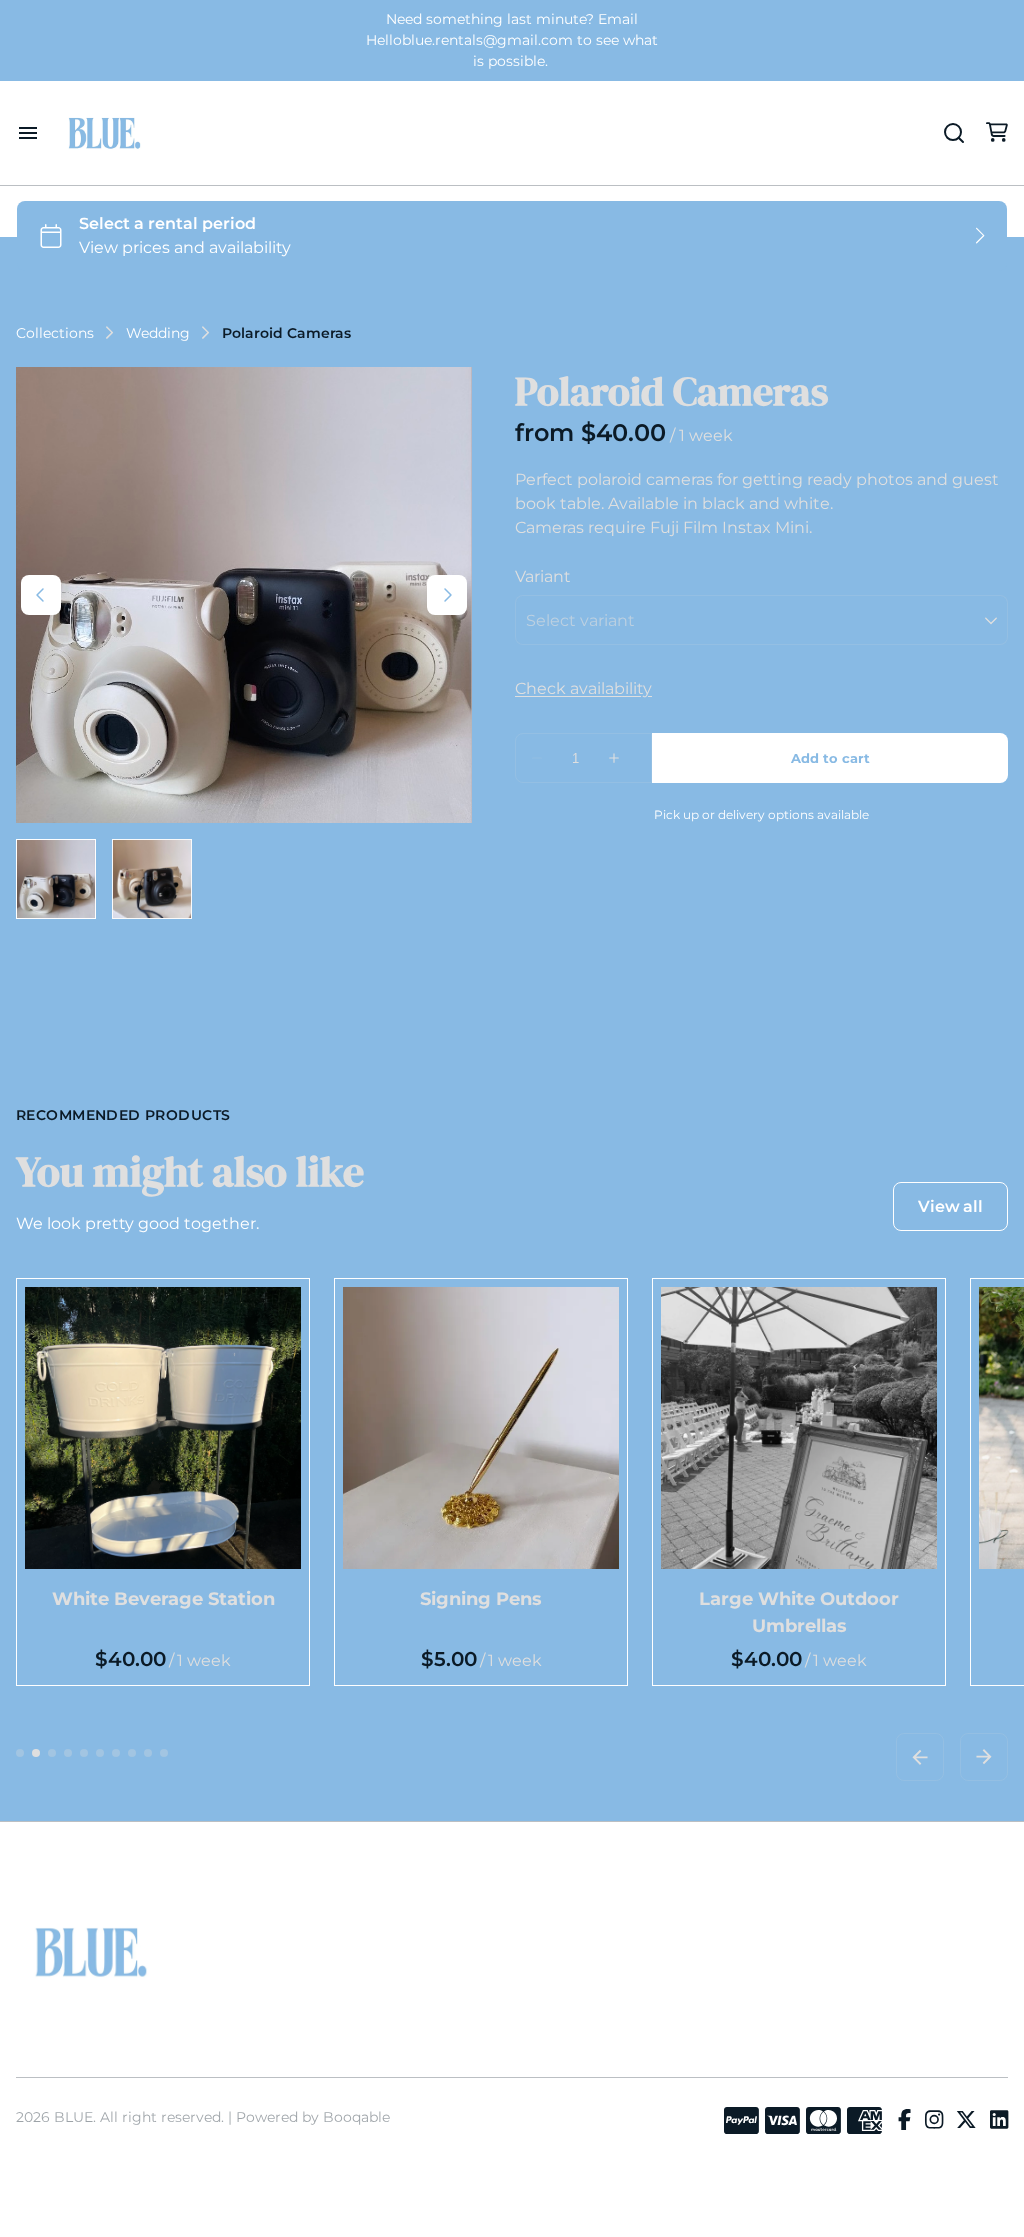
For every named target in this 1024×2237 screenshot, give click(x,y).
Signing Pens (481, 1599)
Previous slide (920, 1757)
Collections (55, 333)
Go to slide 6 (100, 1753)
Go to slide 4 (68, 1753)
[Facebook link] (904, 2121)
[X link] (966, 2121)
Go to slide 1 (20, 1753)
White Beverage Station (163, 1599)
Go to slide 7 (116, 1753)
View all (950, 1206)
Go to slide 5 (84, 1753)
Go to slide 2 (36, 1753)
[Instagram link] (934, 2121)
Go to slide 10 (164, 1753)
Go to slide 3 (52, 1753)
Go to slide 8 (132, 1753)
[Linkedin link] (999, 2121)
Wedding (158, 333)
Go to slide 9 (148, 1753)
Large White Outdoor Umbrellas (799, 1612)
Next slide (984, 1757)
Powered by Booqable (313, 2117)
